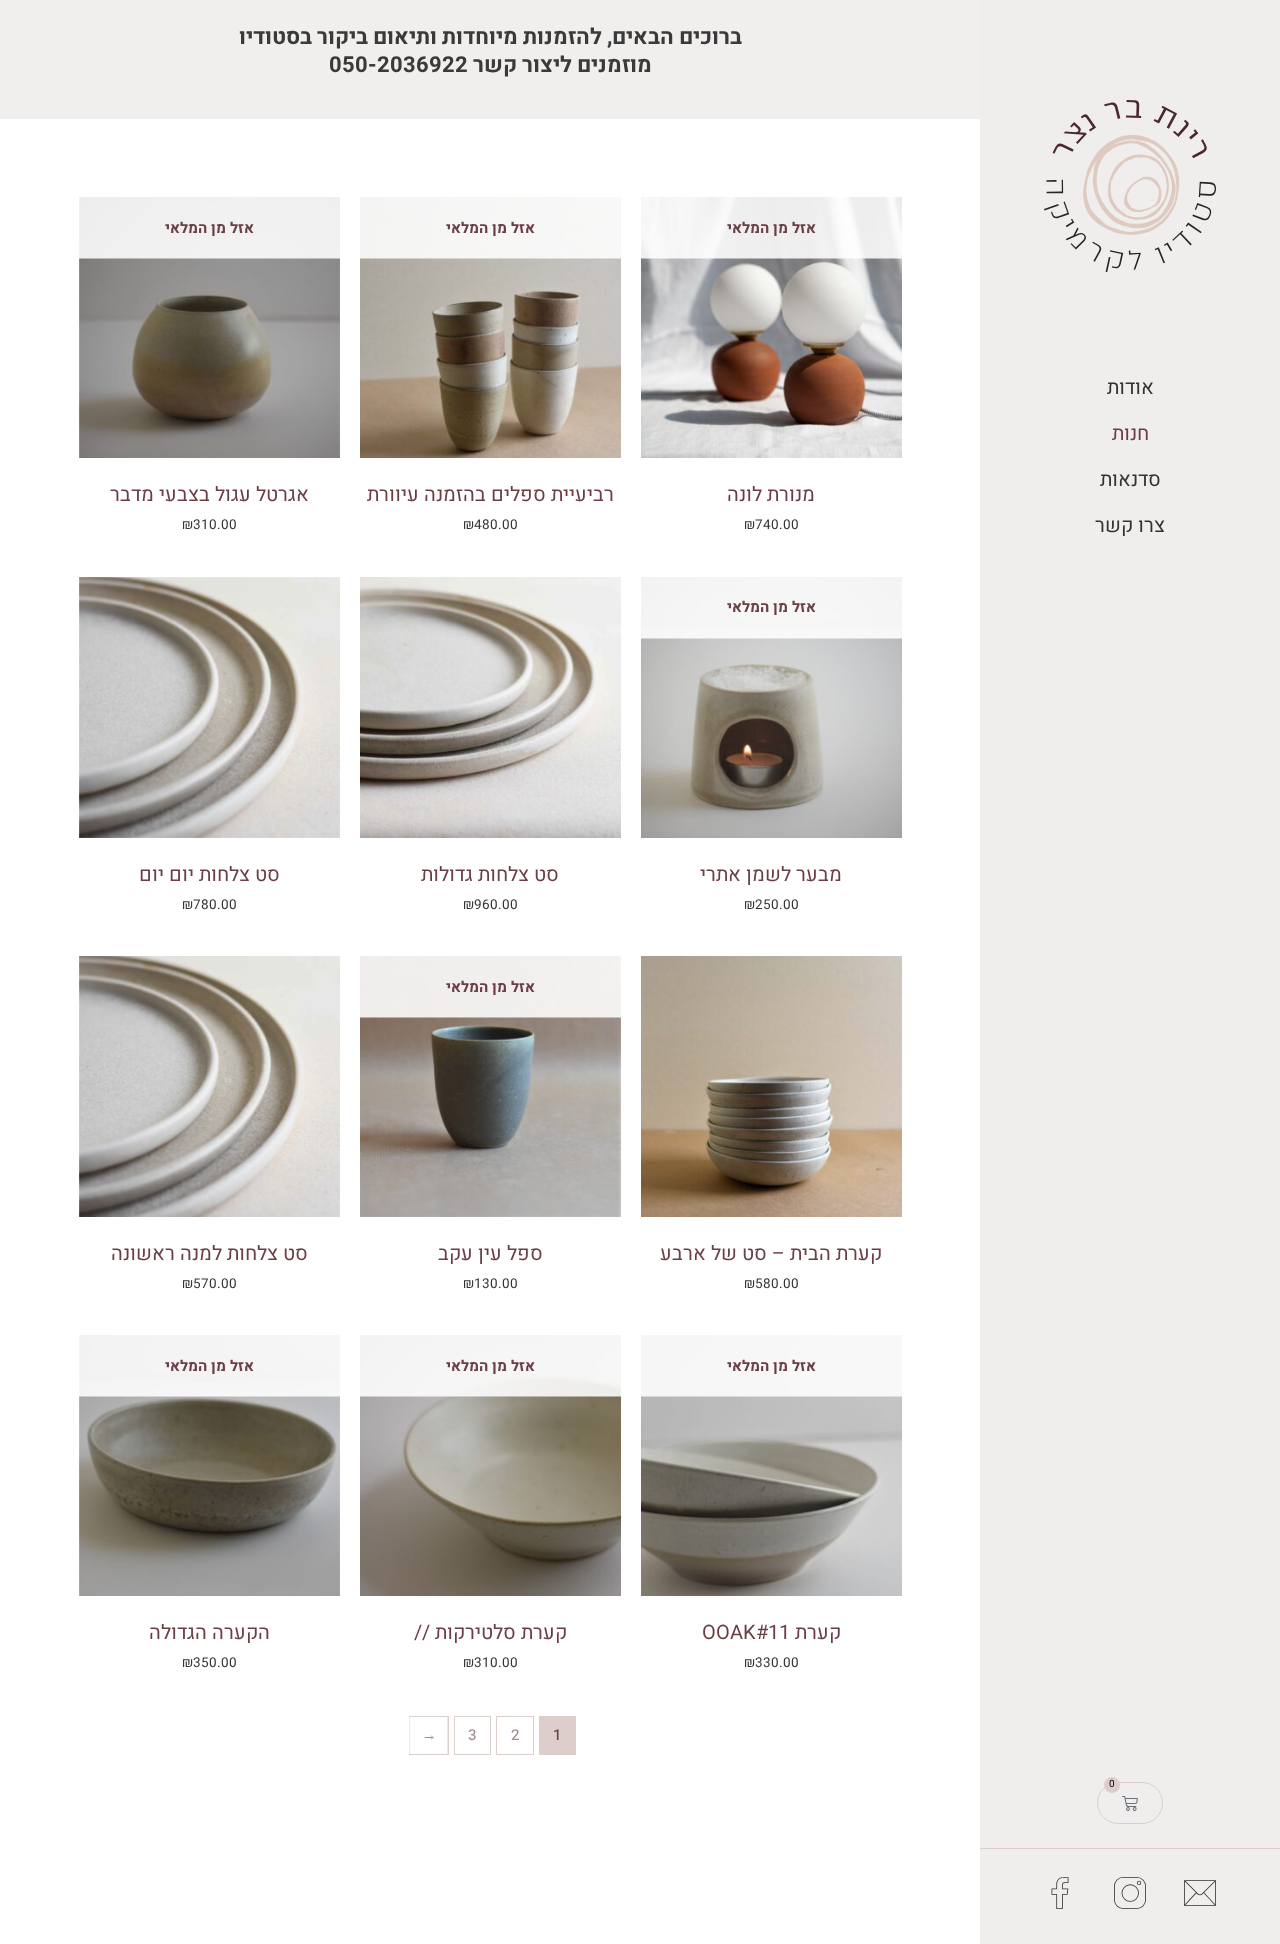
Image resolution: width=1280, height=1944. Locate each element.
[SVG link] (1130, 186)
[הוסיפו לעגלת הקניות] (380, 612)
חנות (1130, 433)
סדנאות (1130, 479)
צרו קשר (1130, 525)
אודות (1130, 387)
